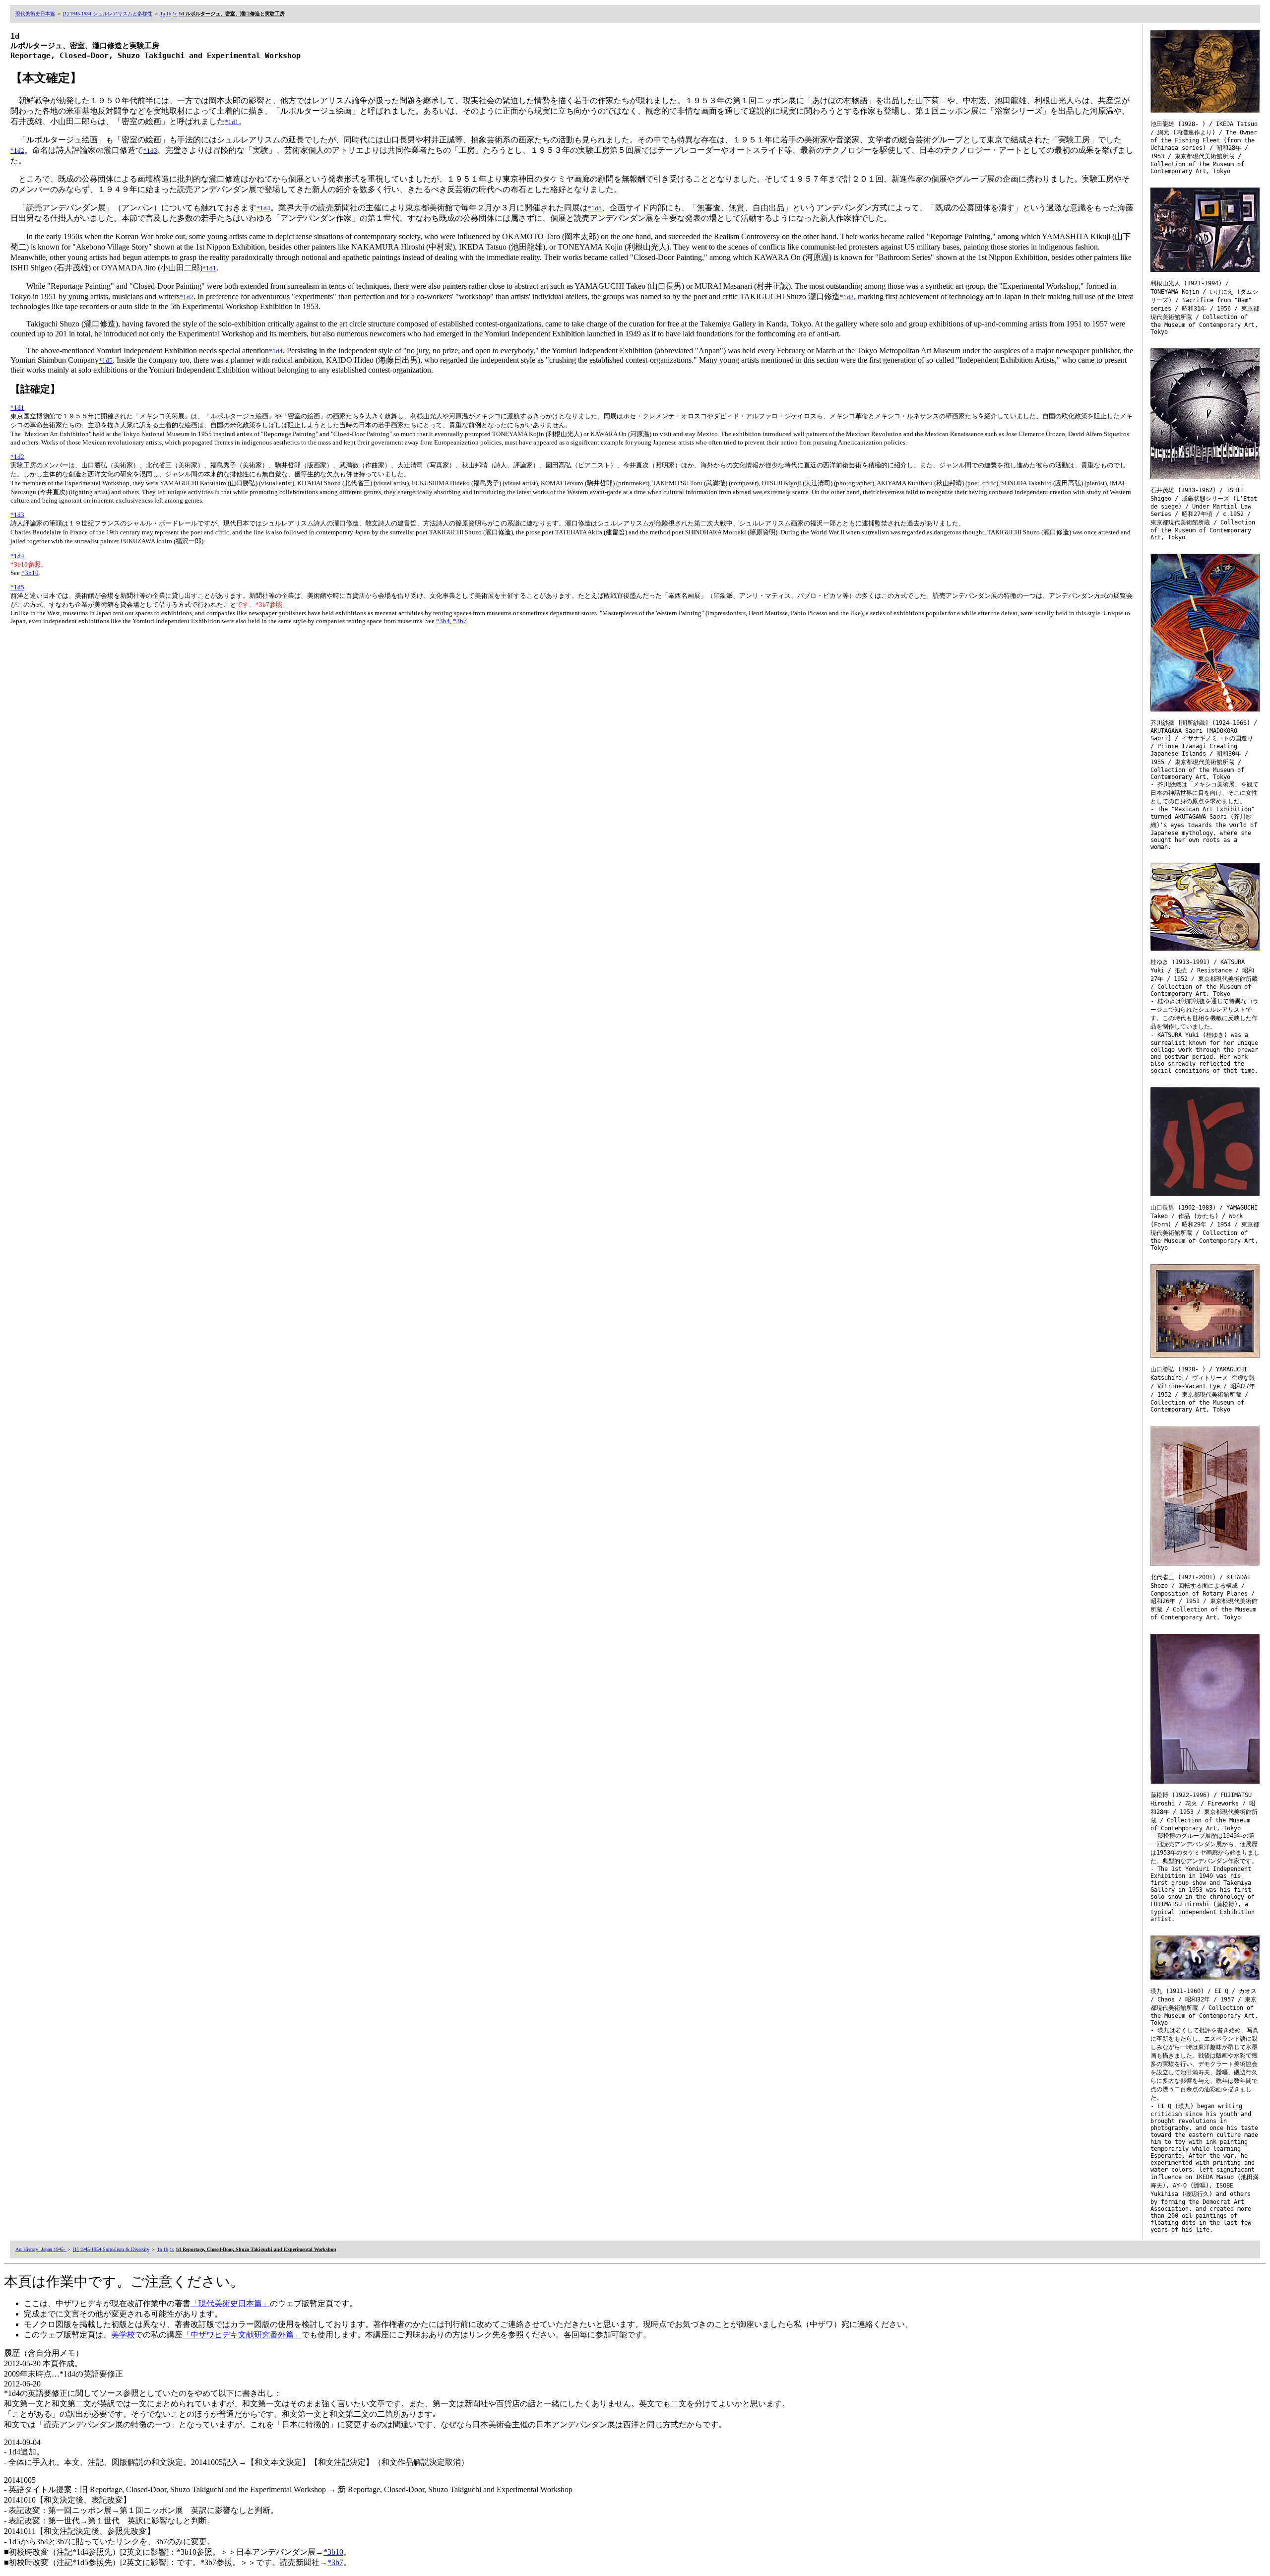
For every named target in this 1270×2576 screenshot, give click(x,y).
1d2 (19, 457)
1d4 (19, 556)
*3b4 (443, 621)
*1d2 (17, 151)
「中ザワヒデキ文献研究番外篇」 (242, 2335)
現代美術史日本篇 (35, 14)
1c (175, 14)
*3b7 (460, 621)
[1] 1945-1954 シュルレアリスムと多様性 (108, 14)
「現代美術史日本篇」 (230, 2303)
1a (162, 14)
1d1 (19, 408)
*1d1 (232, 122)
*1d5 (595, 208)
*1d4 (263, 208)
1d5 (19, 587)
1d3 (19, 515)
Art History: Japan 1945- (41, 2249)
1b (169, 14)
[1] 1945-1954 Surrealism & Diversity (111, 2249)
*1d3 (150, 151)
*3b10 (30, 573)
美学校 (123, 2335)
